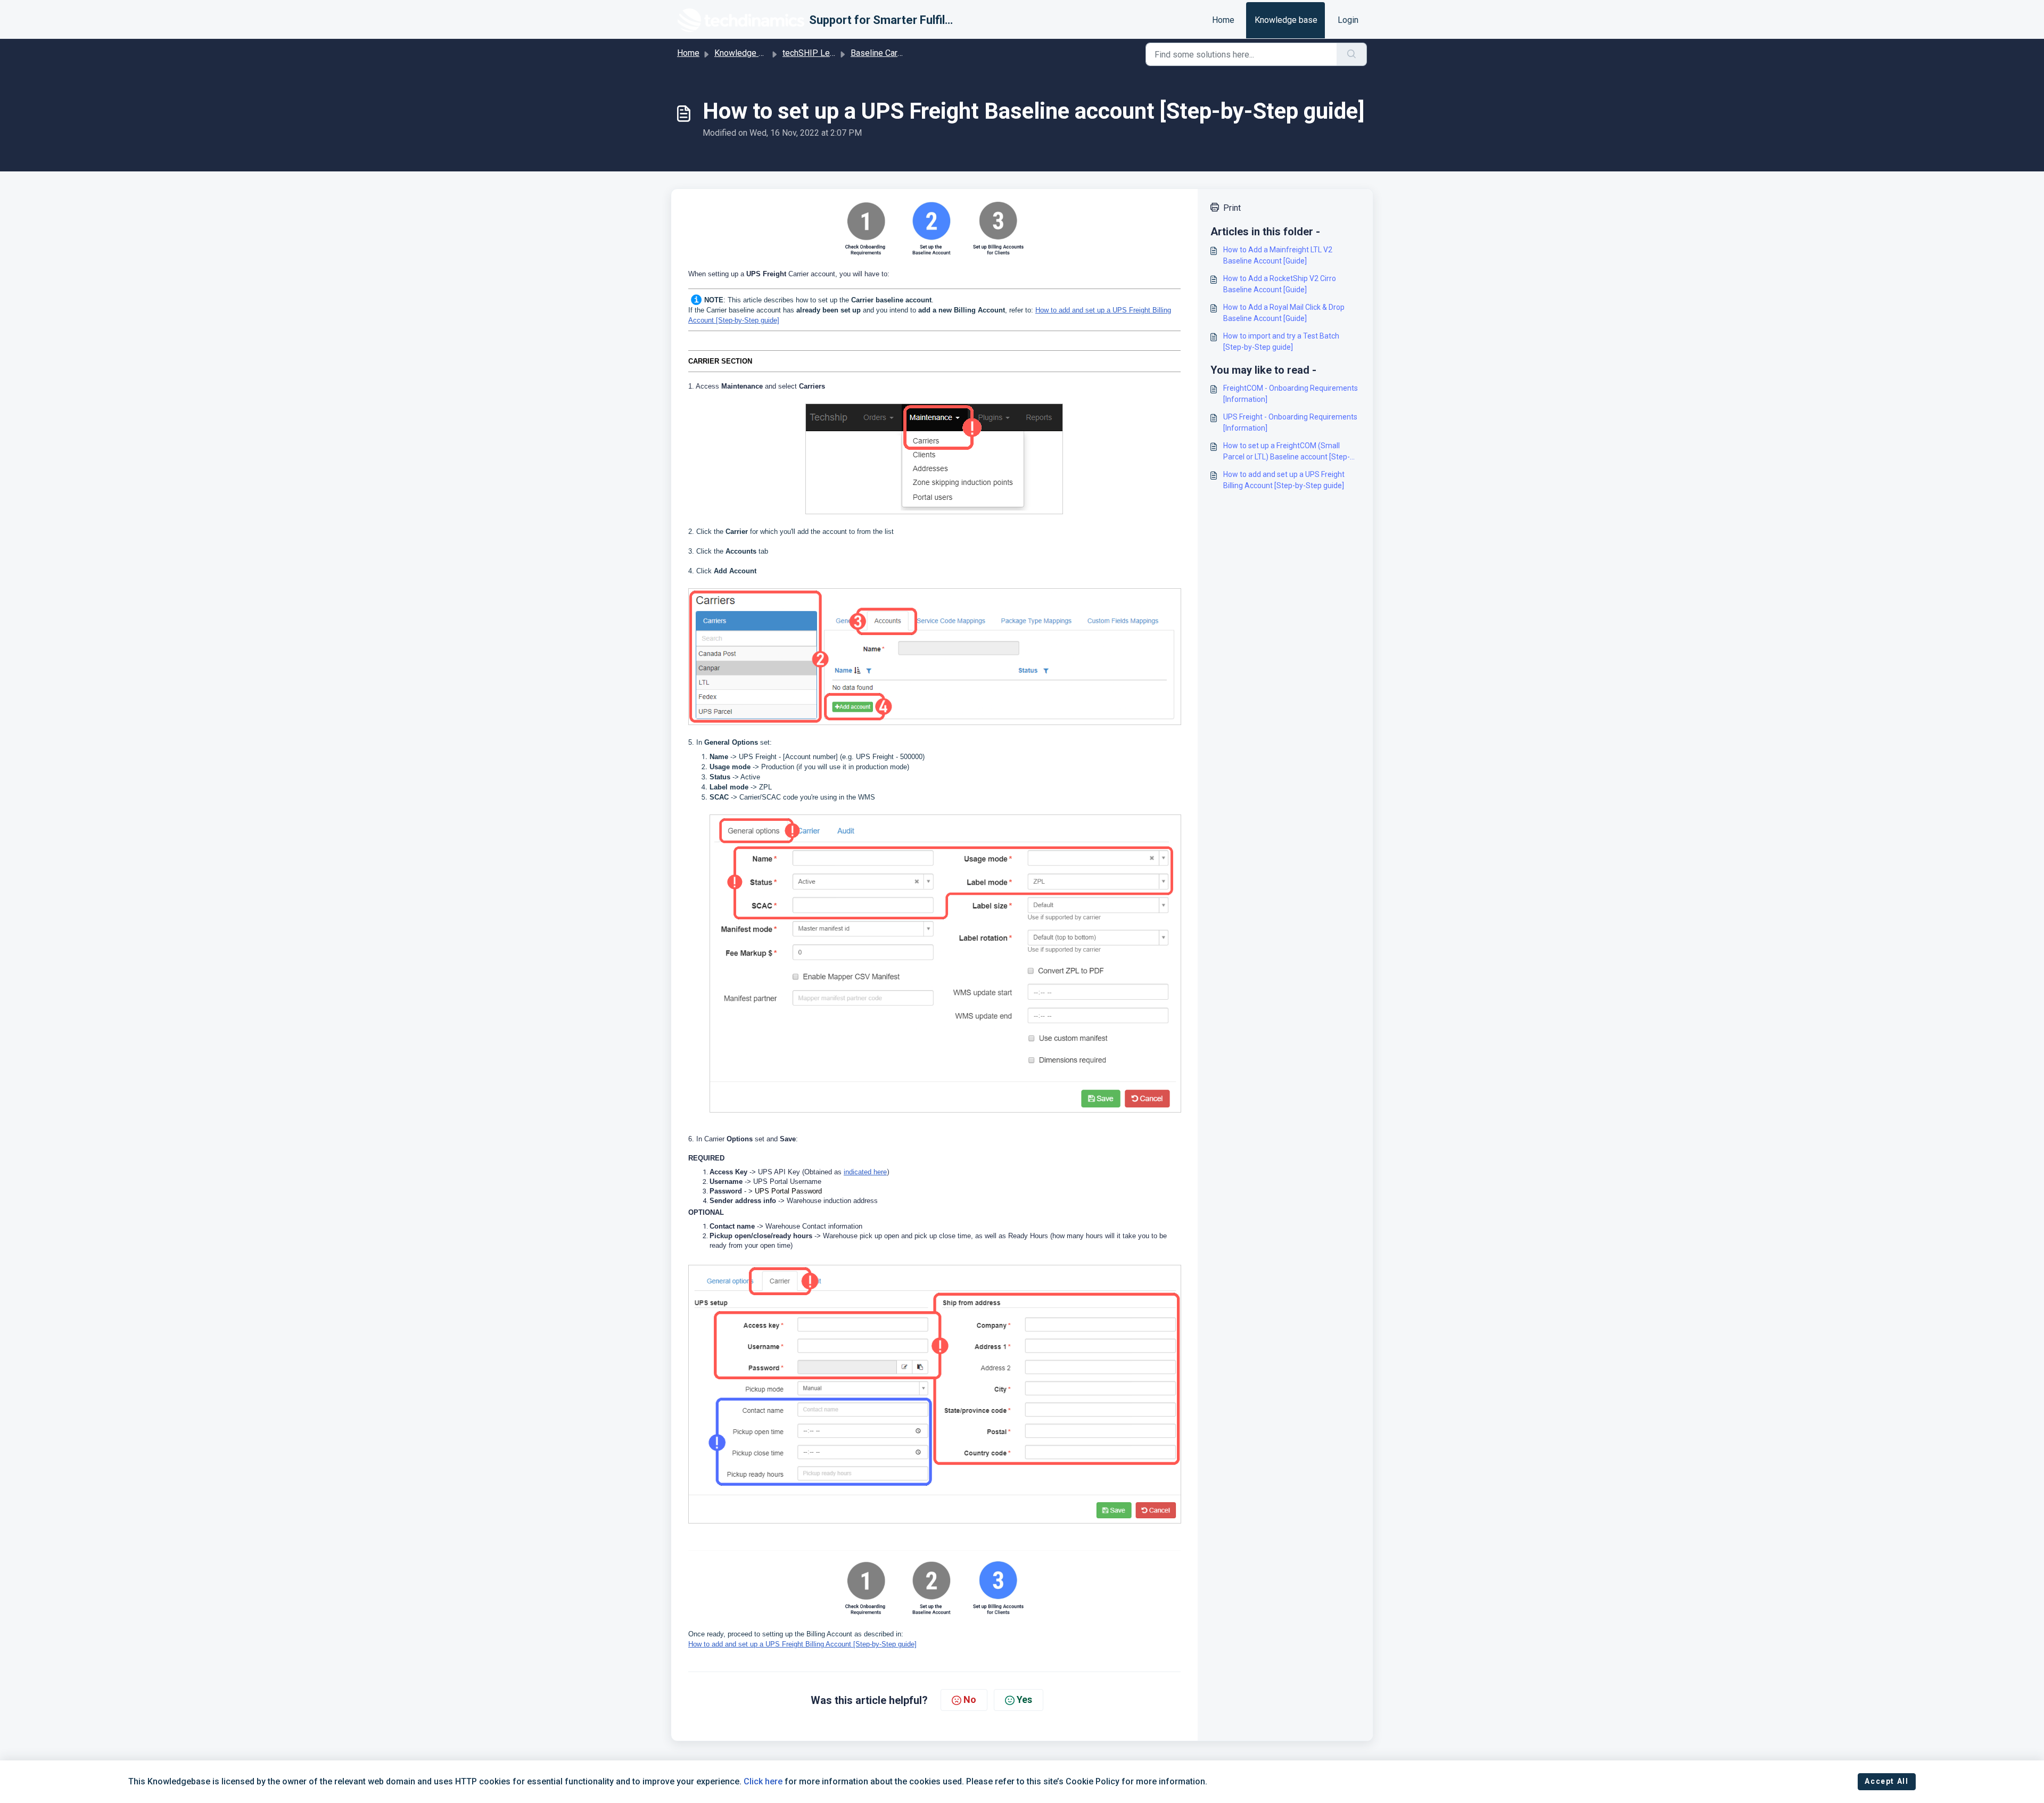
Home (1223, 20)
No (970, 1699)
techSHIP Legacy (815, 53)
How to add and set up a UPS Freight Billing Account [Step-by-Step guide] (1284, 480)
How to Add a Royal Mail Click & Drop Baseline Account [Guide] (1284, 313)
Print (1232, 208)
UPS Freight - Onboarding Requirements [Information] (1290, 422)
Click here (763, 1781)
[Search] (1352, 54)
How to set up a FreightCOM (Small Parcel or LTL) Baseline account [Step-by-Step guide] (1287, 452)
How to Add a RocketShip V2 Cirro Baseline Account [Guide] (1280, 284)
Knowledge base (1286, 20)
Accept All (1886, 1781)
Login (1348, 20)
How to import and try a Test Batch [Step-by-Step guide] (1281, 341)
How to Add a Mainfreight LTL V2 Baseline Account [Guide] (1278, 255)
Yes (1024, 1699)
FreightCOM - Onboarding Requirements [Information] (1291, 394)
